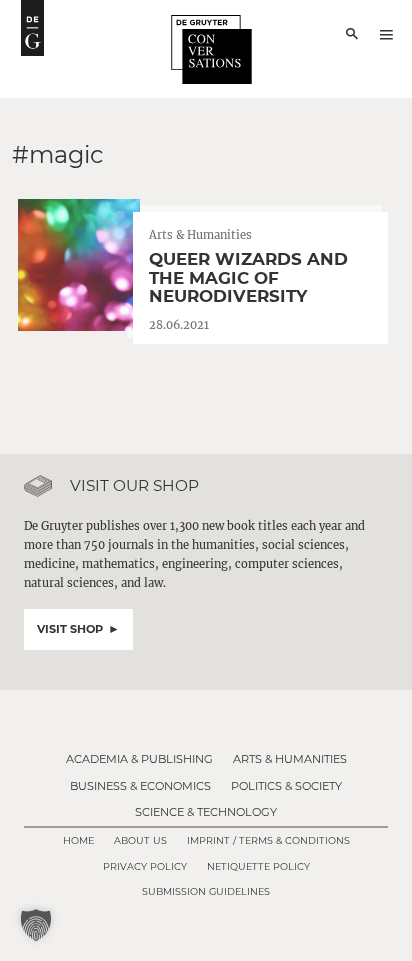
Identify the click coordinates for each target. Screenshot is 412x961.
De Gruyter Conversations (211, 49)
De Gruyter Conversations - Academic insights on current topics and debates (32, 28)
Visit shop (70, 629)
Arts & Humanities (290, 759)
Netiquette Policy (258, 866)
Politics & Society (286, 786)
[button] (36, 925)
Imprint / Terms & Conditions (268, 840)
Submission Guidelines (206, 891)
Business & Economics (140, 786)
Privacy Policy (145, 866)
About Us (140, 840)
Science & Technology (206, 812)
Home (78, 840)
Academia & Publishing (139, 759)
